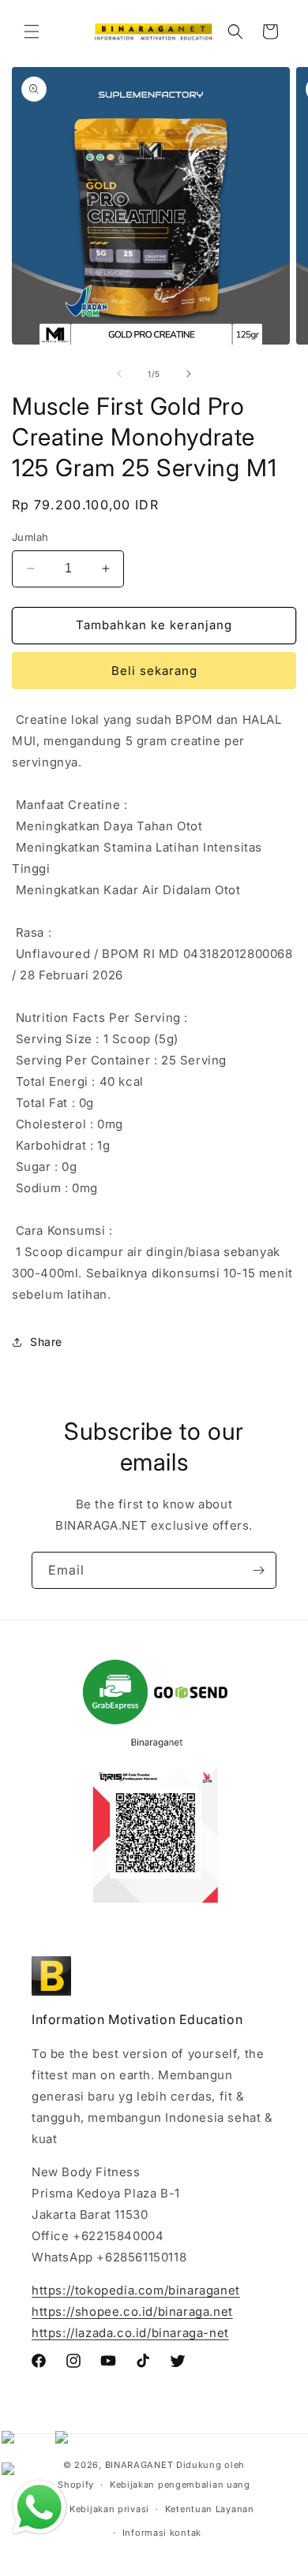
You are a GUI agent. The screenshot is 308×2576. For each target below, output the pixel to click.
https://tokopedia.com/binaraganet (136, 2290)
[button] (32, 32)
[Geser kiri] (119, 374)
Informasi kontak (162, 2533)
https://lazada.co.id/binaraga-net (130, 2333)
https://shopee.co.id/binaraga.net (132, 2311)
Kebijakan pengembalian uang (180, 2485)
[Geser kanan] (189, 374)
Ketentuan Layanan (210, 2509)
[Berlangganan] (258, 1570)
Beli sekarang (154, 671)
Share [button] (46, 1342)
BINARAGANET (139, 2465)
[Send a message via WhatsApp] (39, 2507)
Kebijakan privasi (109, 2509)
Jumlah (30, 537)
